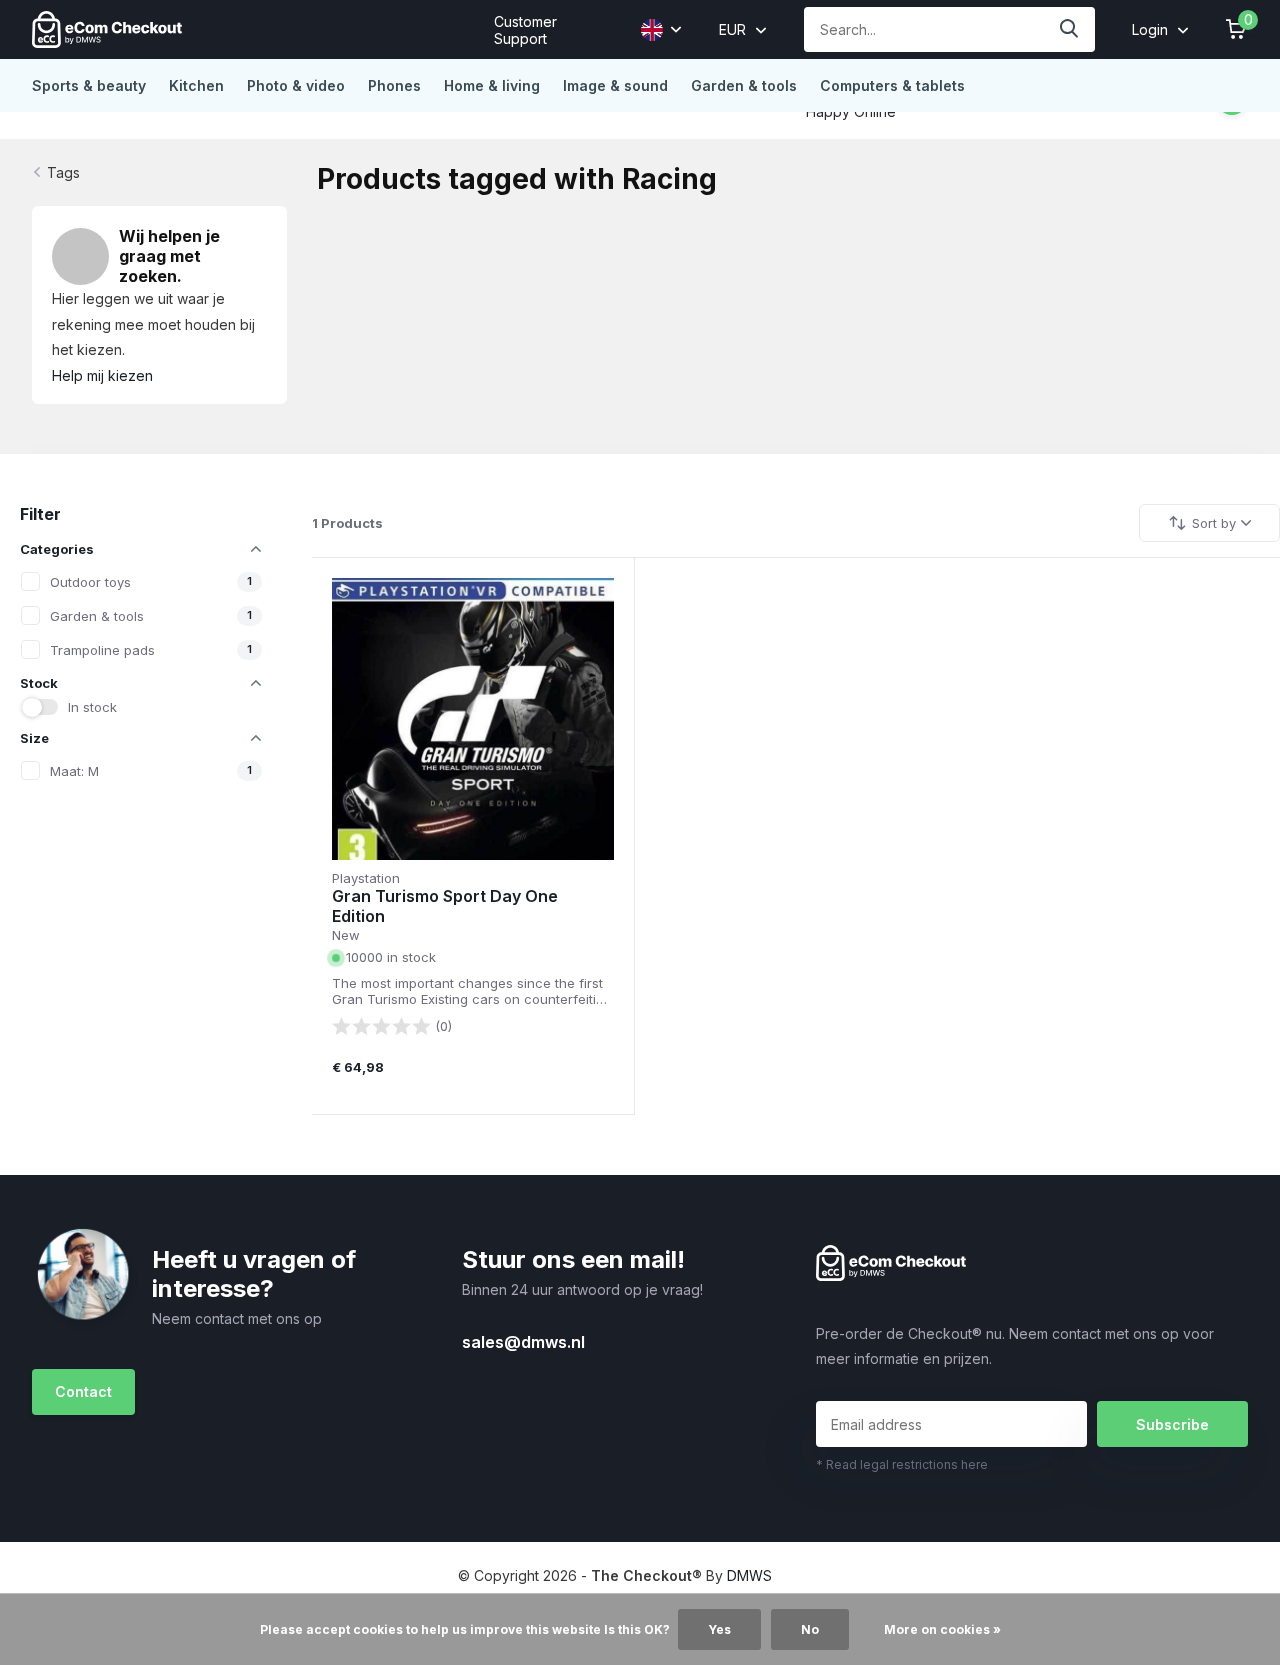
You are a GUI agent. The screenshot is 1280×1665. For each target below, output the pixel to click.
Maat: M (74, 771)
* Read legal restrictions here (902, 1464)
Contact (83, 1391)
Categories (57, 549)
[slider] (382, 1026)
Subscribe (1172, 1424)
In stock (92, 707)
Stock (39, 683)
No (810, 1629)
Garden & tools (744, 85)
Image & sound (615, 85)
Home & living (492, 85)
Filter (40, 514)
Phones (394, 85)
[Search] (1070, 29)
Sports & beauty (89, 85)
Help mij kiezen (102, 375)
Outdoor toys (90, 582)
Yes (719, 1629)
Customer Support (525, 30)
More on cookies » (942, 1629)
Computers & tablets (892, 85)
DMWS (749, 1575)
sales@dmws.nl (523, 1342)
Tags (63, 172)
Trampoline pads (102, 650)
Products (347, 523)
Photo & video (296, 85)
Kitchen (196, 85)
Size (34, 738)
